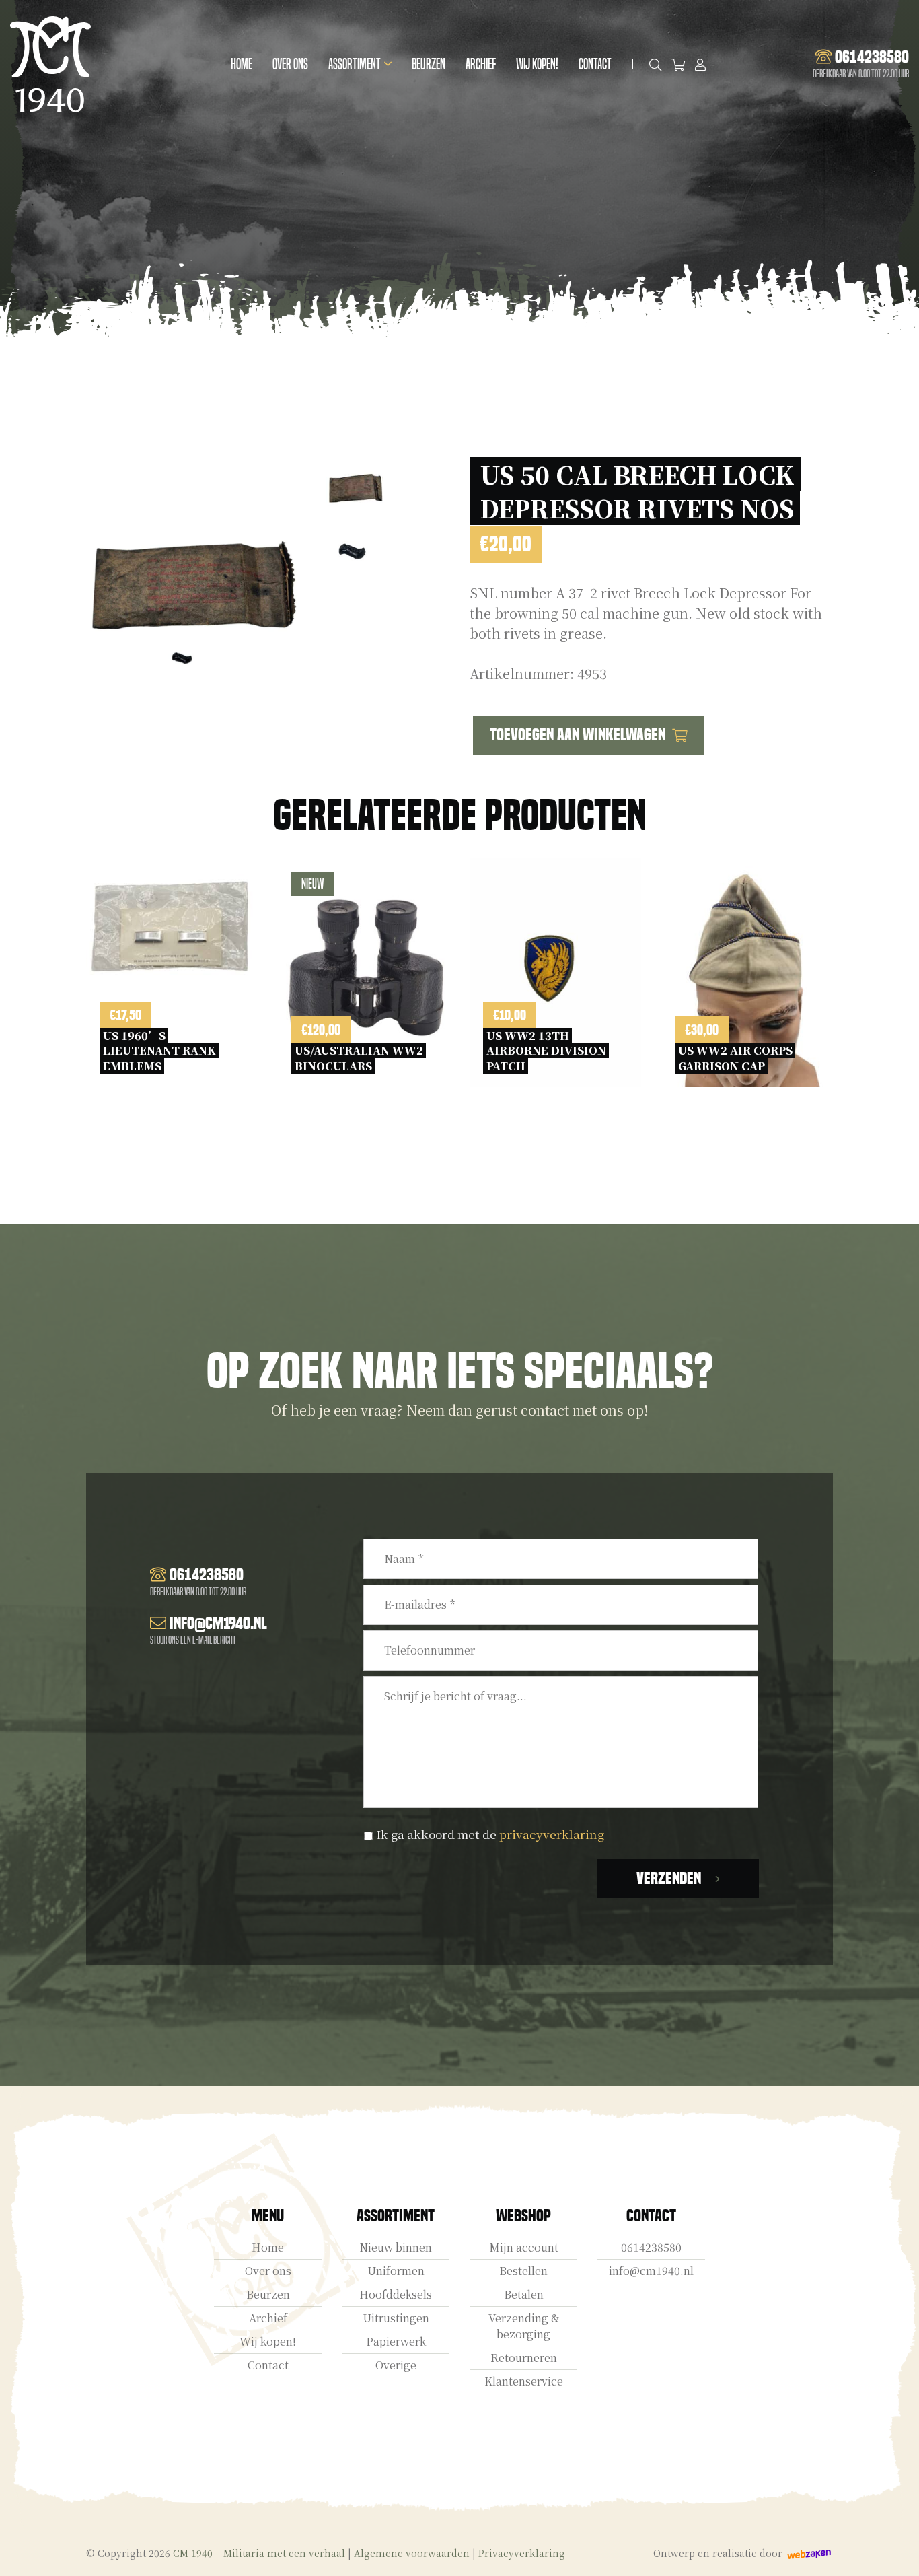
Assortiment (355, 64)
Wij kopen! (537, 64)
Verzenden (669, 1878)
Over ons (290, 64)
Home (242, 64)
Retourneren (524, 2358)
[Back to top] (894, 2551)
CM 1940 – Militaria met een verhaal (259, 2553)
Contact (595, 64)
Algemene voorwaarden (412, 2553)
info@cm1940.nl (651, 2271)
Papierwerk (396, 2341)
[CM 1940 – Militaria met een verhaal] (50, 64)
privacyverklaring (552, 1834)
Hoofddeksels (396, 2294)
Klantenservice (524, 2381)
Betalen (524, 2294)
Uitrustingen (396, 2318)
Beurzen (429, 64)
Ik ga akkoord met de (490, 1834)
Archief (481, 64)
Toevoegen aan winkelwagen (578, 735)
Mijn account (524, 2247)
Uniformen (396, 2271)
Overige (396, 2365)
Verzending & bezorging (524, 2326)
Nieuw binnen (396, 2247)
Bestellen (523, 2271)
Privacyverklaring (522, 2553)
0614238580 (651, 2247)
